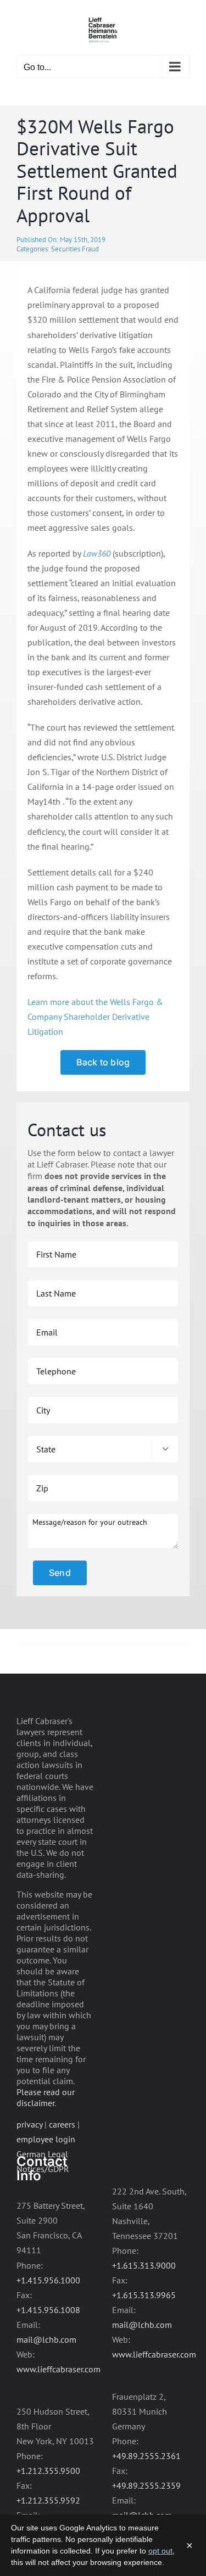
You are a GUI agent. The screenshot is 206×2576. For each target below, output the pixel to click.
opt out (160, 2551)
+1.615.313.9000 (144, 2265)
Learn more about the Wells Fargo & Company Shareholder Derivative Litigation (95, 1017)
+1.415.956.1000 (48, 2280)
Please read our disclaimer (46, 2097)
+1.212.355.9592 (48, 2500)
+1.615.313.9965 (144, 2295)
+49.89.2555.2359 (146, 2485)
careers (62, 2124)
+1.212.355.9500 (48, 2471)
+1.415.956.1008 (48, 2310)
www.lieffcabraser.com (59, 2369)
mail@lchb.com (46, 2339)
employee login (46, 2139)
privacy (29, 2124)
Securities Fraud (75, 249)
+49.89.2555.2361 (146, 2456)
